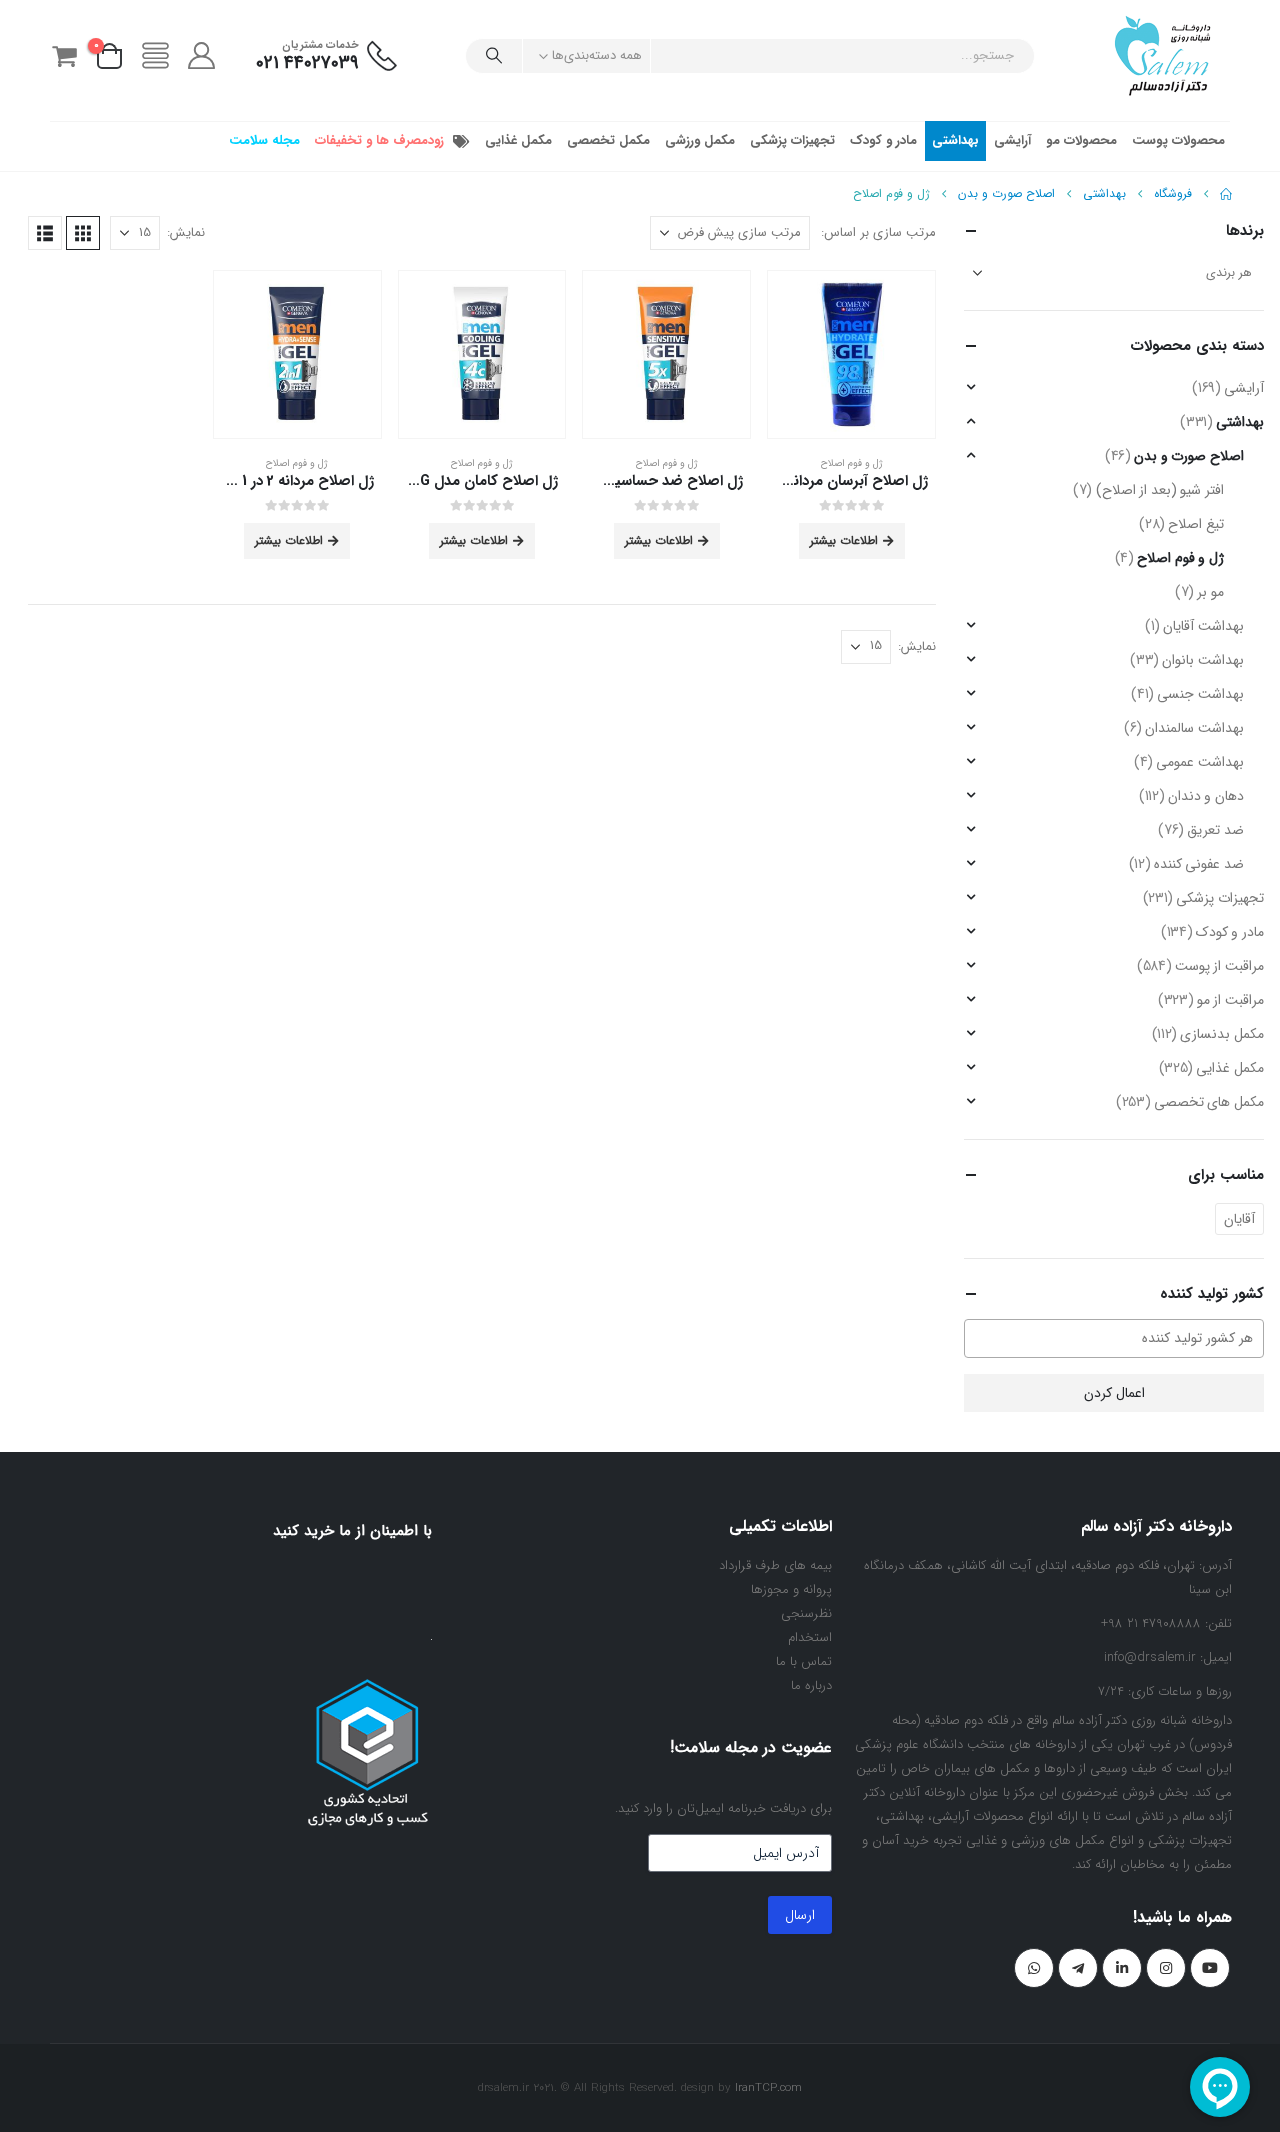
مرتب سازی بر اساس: (878, 232)
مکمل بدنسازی (1222, 1034)
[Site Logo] (1162, 55)
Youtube (1210, 1968)
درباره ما (811, 1685)
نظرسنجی (806, 1613)
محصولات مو (1081, 140)
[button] (83, 233)
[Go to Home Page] (1226, 194)
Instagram (1166, 1968)
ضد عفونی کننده (1199, 864)
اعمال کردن (1114, 1393)
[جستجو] (494, 56)
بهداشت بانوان (1203, 660)
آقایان (1239, 1219)
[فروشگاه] (155, 56)
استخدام (810, 1637)
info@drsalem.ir (1150, 1657)
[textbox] (1104, 1338)
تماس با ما (804, 1661)
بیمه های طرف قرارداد (775, 1565)
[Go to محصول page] (851, 354)
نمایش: (186, 232)
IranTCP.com (768, 2088)
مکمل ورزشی (700, 140)
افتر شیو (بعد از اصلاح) (1160, 490)
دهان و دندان (1206, 796)
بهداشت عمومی (1200, 762)
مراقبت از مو (1230, 1000)
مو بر (1210, 592)
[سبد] (64, 56)
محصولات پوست (1178, 140)
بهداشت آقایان (1203, 626)
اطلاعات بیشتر (844, 540)
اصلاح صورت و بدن (1189, 456)
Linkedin (1122, 1968)
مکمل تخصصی (608, 140)
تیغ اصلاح (1196, 524)
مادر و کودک (883, 140)
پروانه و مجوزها (791, 1589)
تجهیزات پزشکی (792, 140)
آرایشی (1012, 140)
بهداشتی (955, 140)
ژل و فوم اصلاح (852, 463)
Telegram (1078, 1968)
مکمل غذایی (518, 140)
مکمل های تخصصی (1209, 1102)
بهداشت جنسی (1200, 694)
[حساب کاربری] (202, 56)
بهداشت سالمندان (1194, 728)
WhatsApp (1034, 1968)
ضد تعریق (1215, 830)
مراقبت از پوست (1219, 966)
